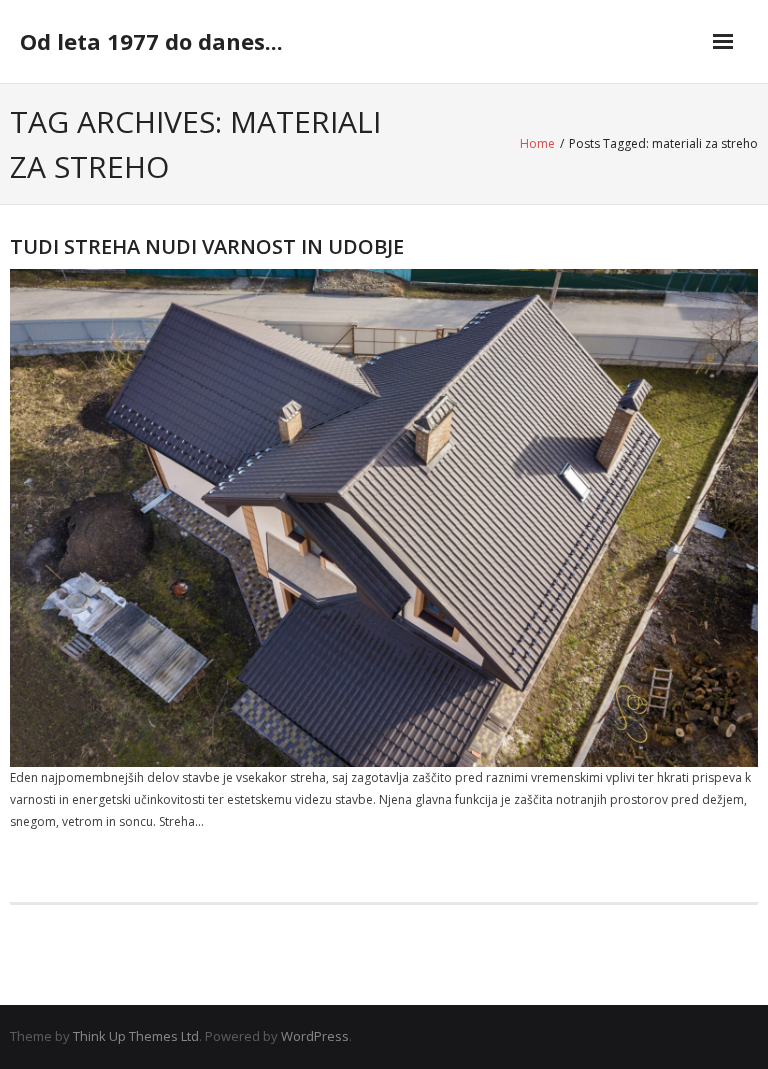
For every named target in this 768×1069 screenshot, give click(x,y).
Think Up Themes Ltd (136, 1036)
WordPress (315, 1036)
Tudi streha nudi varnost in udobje (207, 246)
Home (537, 143)
